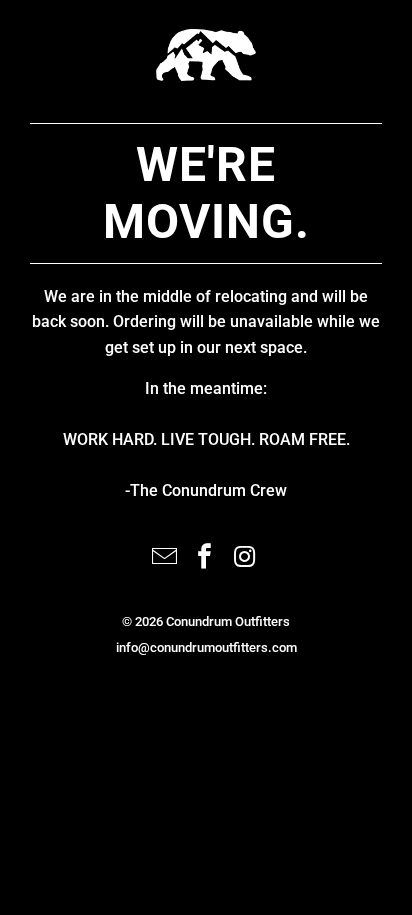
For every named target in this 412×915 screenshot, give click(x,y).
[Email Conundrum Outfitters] (165, 558)
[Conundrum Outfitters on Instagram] (245, 558)
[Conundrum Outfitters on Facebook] (205, 558)
